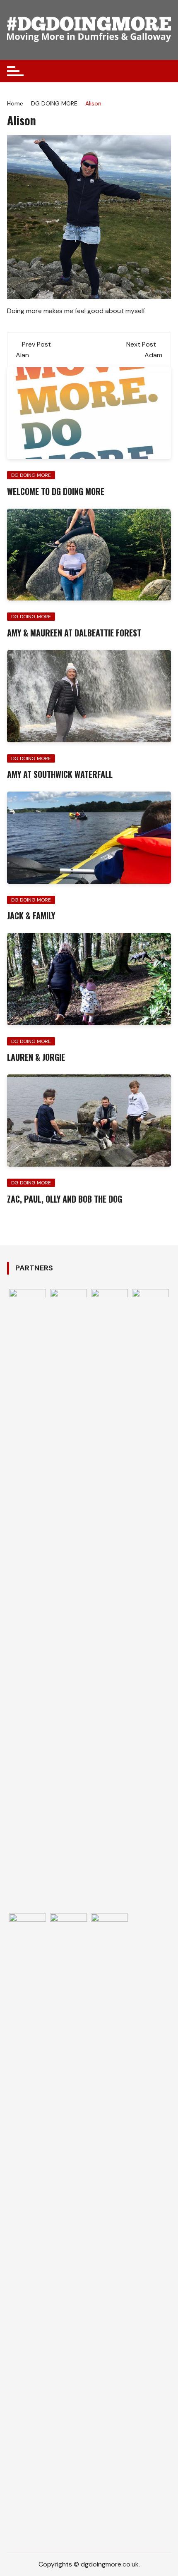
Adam (153, 355)
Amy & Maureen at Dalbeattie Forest (74, 633)
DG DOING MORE (31, 475)
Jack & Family (31, 916)
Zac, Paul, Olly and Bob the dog (65, 1199)
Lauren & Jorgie (36, 1057)
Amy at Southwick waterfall (60, 774)
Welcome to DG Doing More (56, 491)
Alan (22, 355)
